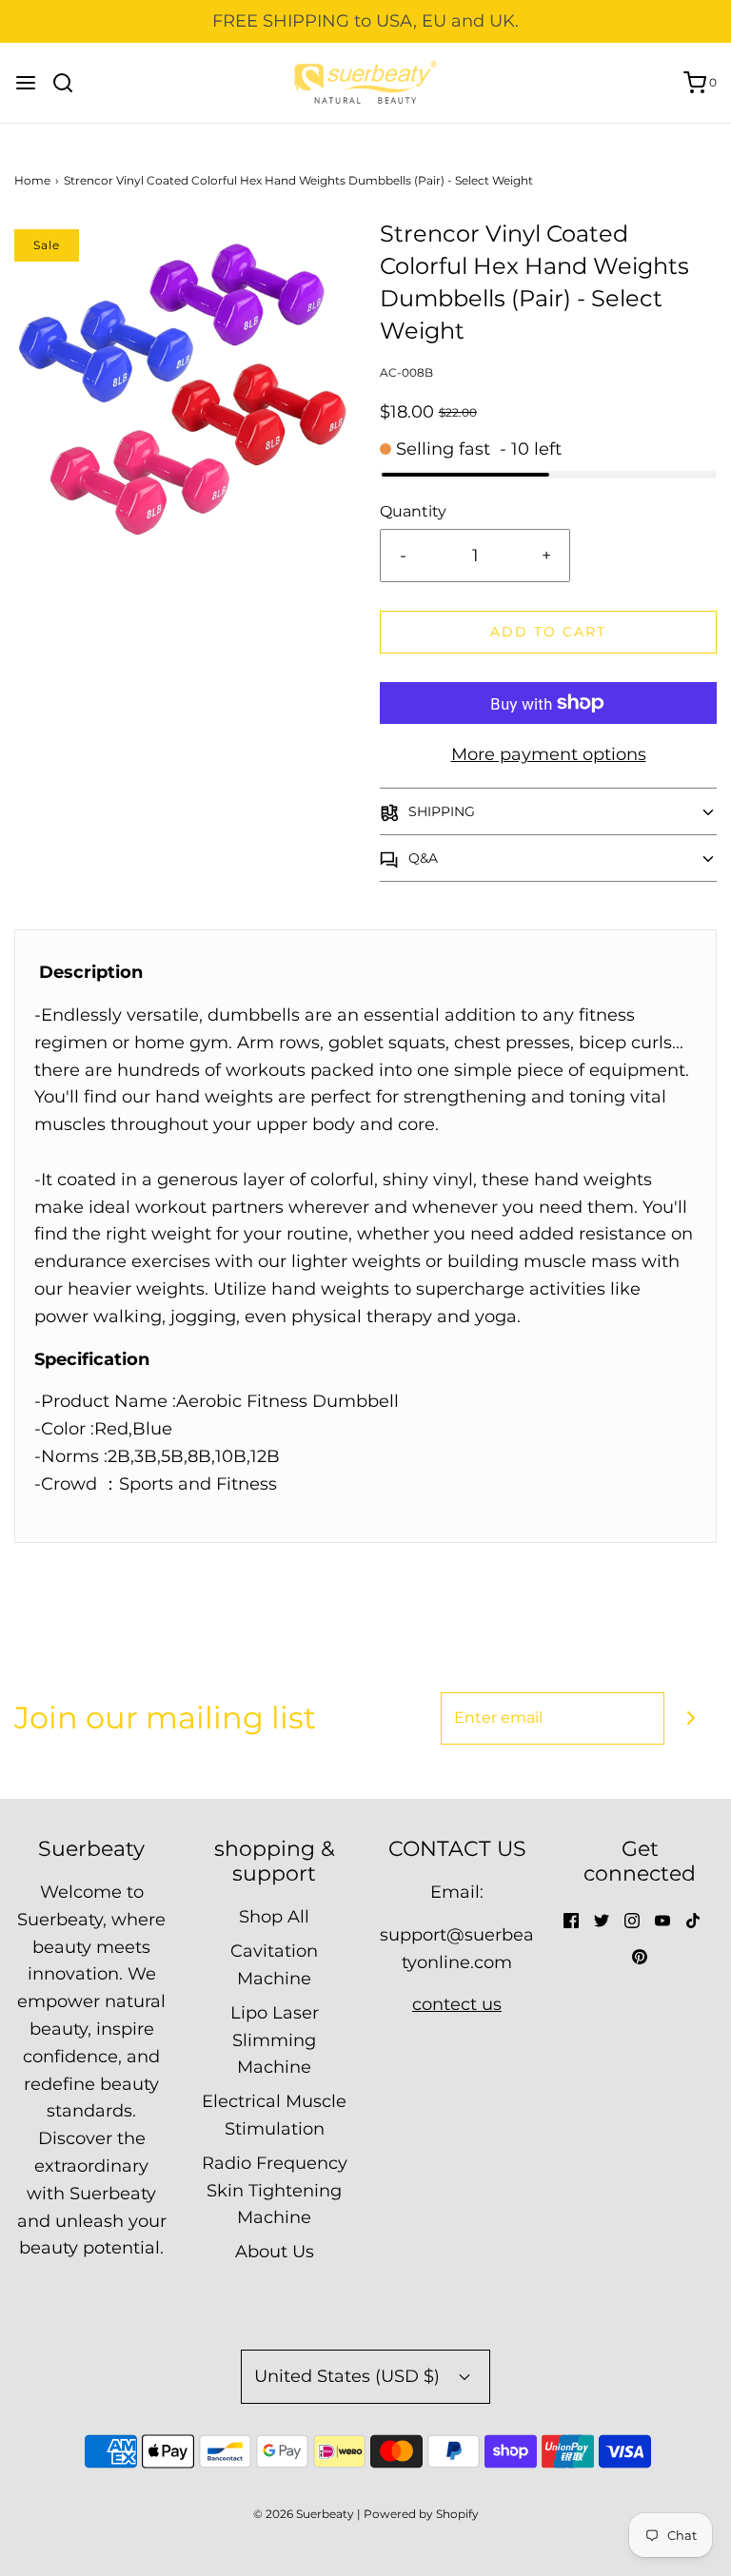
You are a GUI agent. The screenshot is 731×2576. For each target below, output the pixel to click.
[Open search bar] (70, 83)
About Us (275, 2252)
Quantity (413, 511)
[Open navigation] (26, 83)
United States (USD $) (349, 2376)
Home (32, 180)
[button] (548, 811)
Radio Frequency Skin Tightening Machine (275, 2191)
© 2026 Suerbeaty (304, 2514)
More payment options (549, 754)
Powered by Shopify (421, 2514)
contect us (457, 2004)
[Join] (691, 1718)
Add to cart (548, 632)
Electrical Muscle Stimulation (274, 2115)
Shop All (274, 1917)
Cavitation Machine (274, 1965)
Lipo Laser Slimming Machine (275, 2040)
